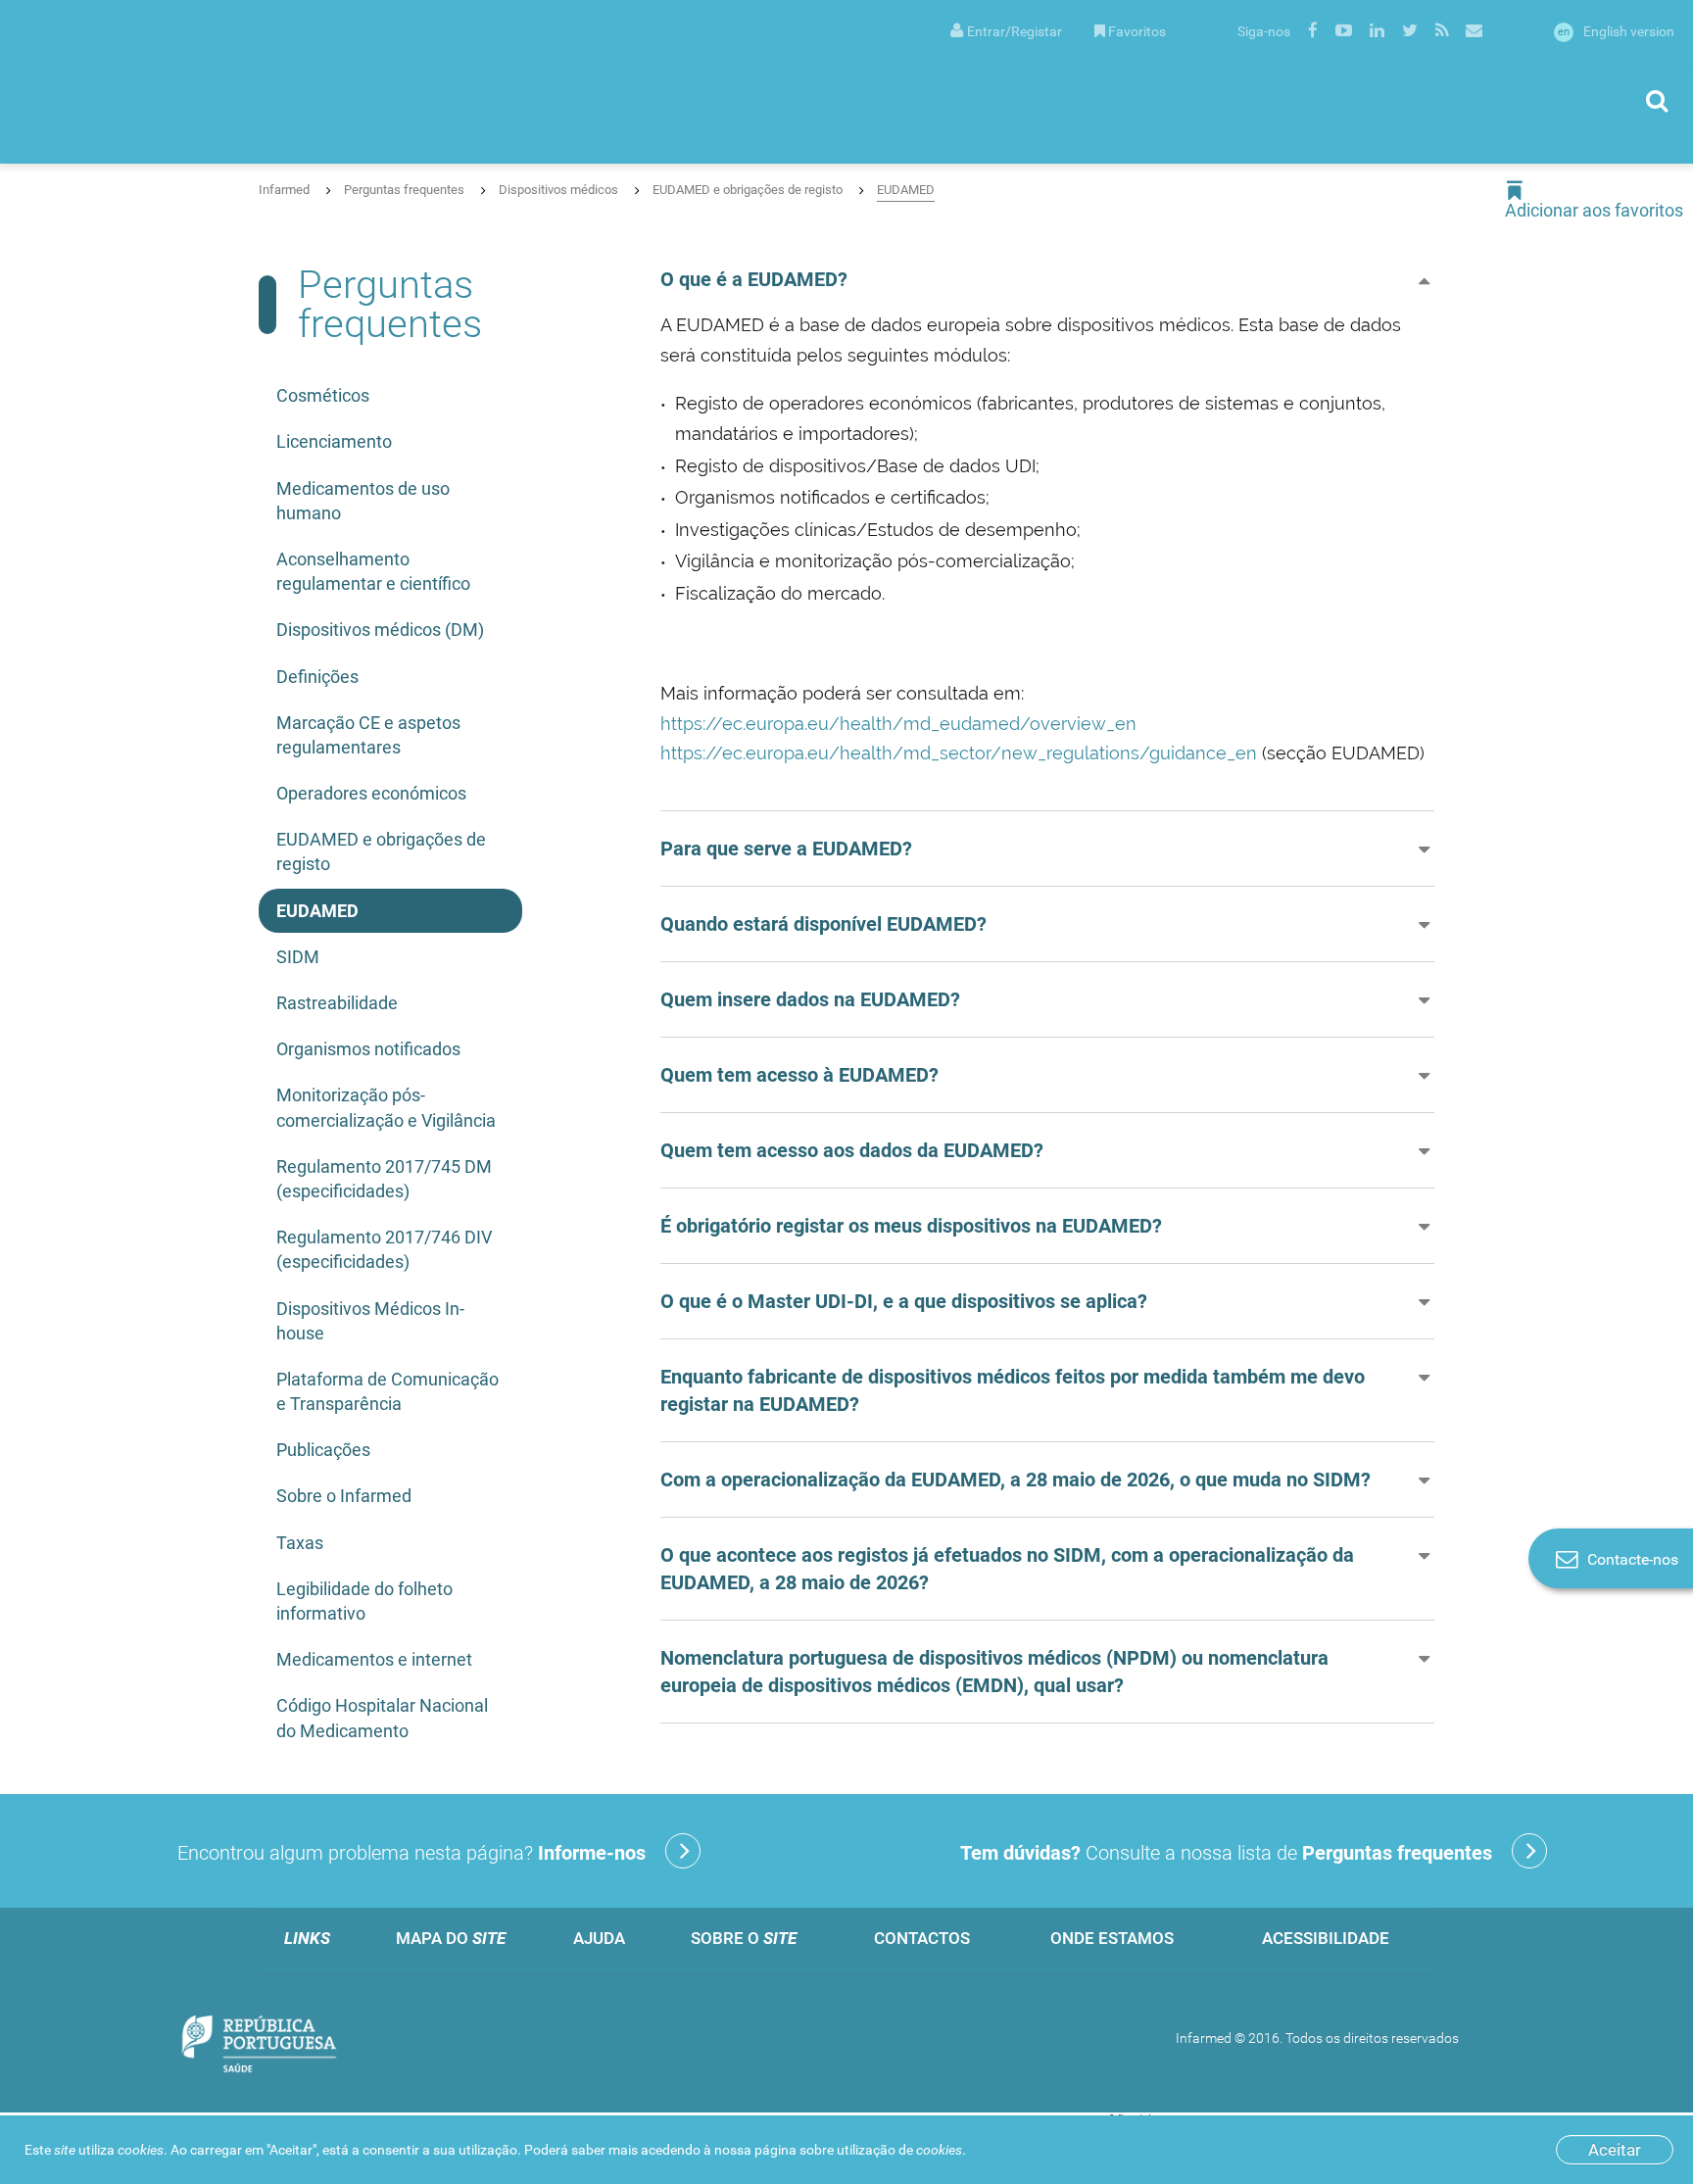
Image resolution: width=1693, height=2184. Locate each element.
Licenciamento (334, 441)
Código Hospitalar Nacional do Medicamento (382, 1718)
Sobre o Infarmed (344, 1496)
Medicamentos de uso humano (363, 501)
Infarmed (284, 190)
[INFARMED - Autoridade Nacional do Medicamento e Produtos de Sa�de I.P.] (211, 82)
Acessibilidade (1326, 1938)
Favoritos (1137, 31)
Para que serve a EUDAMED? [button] (786, 849)
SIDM (298, 957)
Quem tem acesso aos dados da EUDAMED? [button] (852, 1150)
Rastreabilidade (337, 1003)
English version (1616, 31)
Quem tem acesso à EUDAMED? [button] (799, 1075)
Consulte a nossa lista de (1226, 1853)
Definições (317, 677)
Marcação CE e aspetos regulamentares (368, 735)
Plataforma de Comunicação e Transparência (387, 1391)
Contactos (922, 1938)
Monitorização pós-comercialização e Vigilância (386, 1107)
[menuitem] (1006, 30)
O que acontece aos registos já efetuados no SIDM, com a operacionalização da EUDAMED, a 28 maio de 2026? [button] (1007, 1569)
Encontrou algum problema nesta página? (411, 1853)
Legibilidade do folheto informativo (364, 1601)
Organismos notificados (368, 1049)
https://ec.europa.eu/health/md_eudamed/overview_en (898, 724)
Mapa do (451, 1938)
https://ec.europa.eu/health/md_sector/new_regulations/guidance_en (959, 753)
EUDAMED (906, 190)
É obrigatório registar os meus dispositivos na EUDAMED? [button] (911, 1226)
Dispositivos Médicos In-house (370, 1321)
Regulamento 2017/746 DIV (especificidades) (384, 1249)
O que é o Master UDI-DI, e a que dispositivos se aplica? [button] (904, 1301)
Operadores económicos (371, 793)
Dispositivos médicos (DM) (380, 630)
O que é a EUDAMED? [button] (754, 279)
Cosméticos (323, 395)
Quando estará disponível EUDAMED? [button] (823, 924)
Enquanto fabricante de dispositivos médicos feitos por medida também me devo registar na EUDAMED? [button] (1013, 1390)
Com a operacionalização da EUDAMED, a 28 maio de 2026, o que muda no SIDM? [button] (1016, 1480)
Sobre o (744, 1938)
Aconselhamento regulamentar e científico (373, 571)
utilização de (899, 2150)
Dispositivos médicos (558, 190)
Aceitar (1615, 2150)
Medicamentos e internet (374, 1659)
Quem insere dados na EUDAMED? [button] (810, 999)
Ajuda (599, 1938)
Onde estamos (1112, 1938)
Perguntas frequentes (404, 190)
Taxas (300, 1543)
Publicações (323, 1450)
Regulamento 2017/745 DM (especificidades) (384, 1179)
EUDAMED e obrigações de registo (748, 190)
